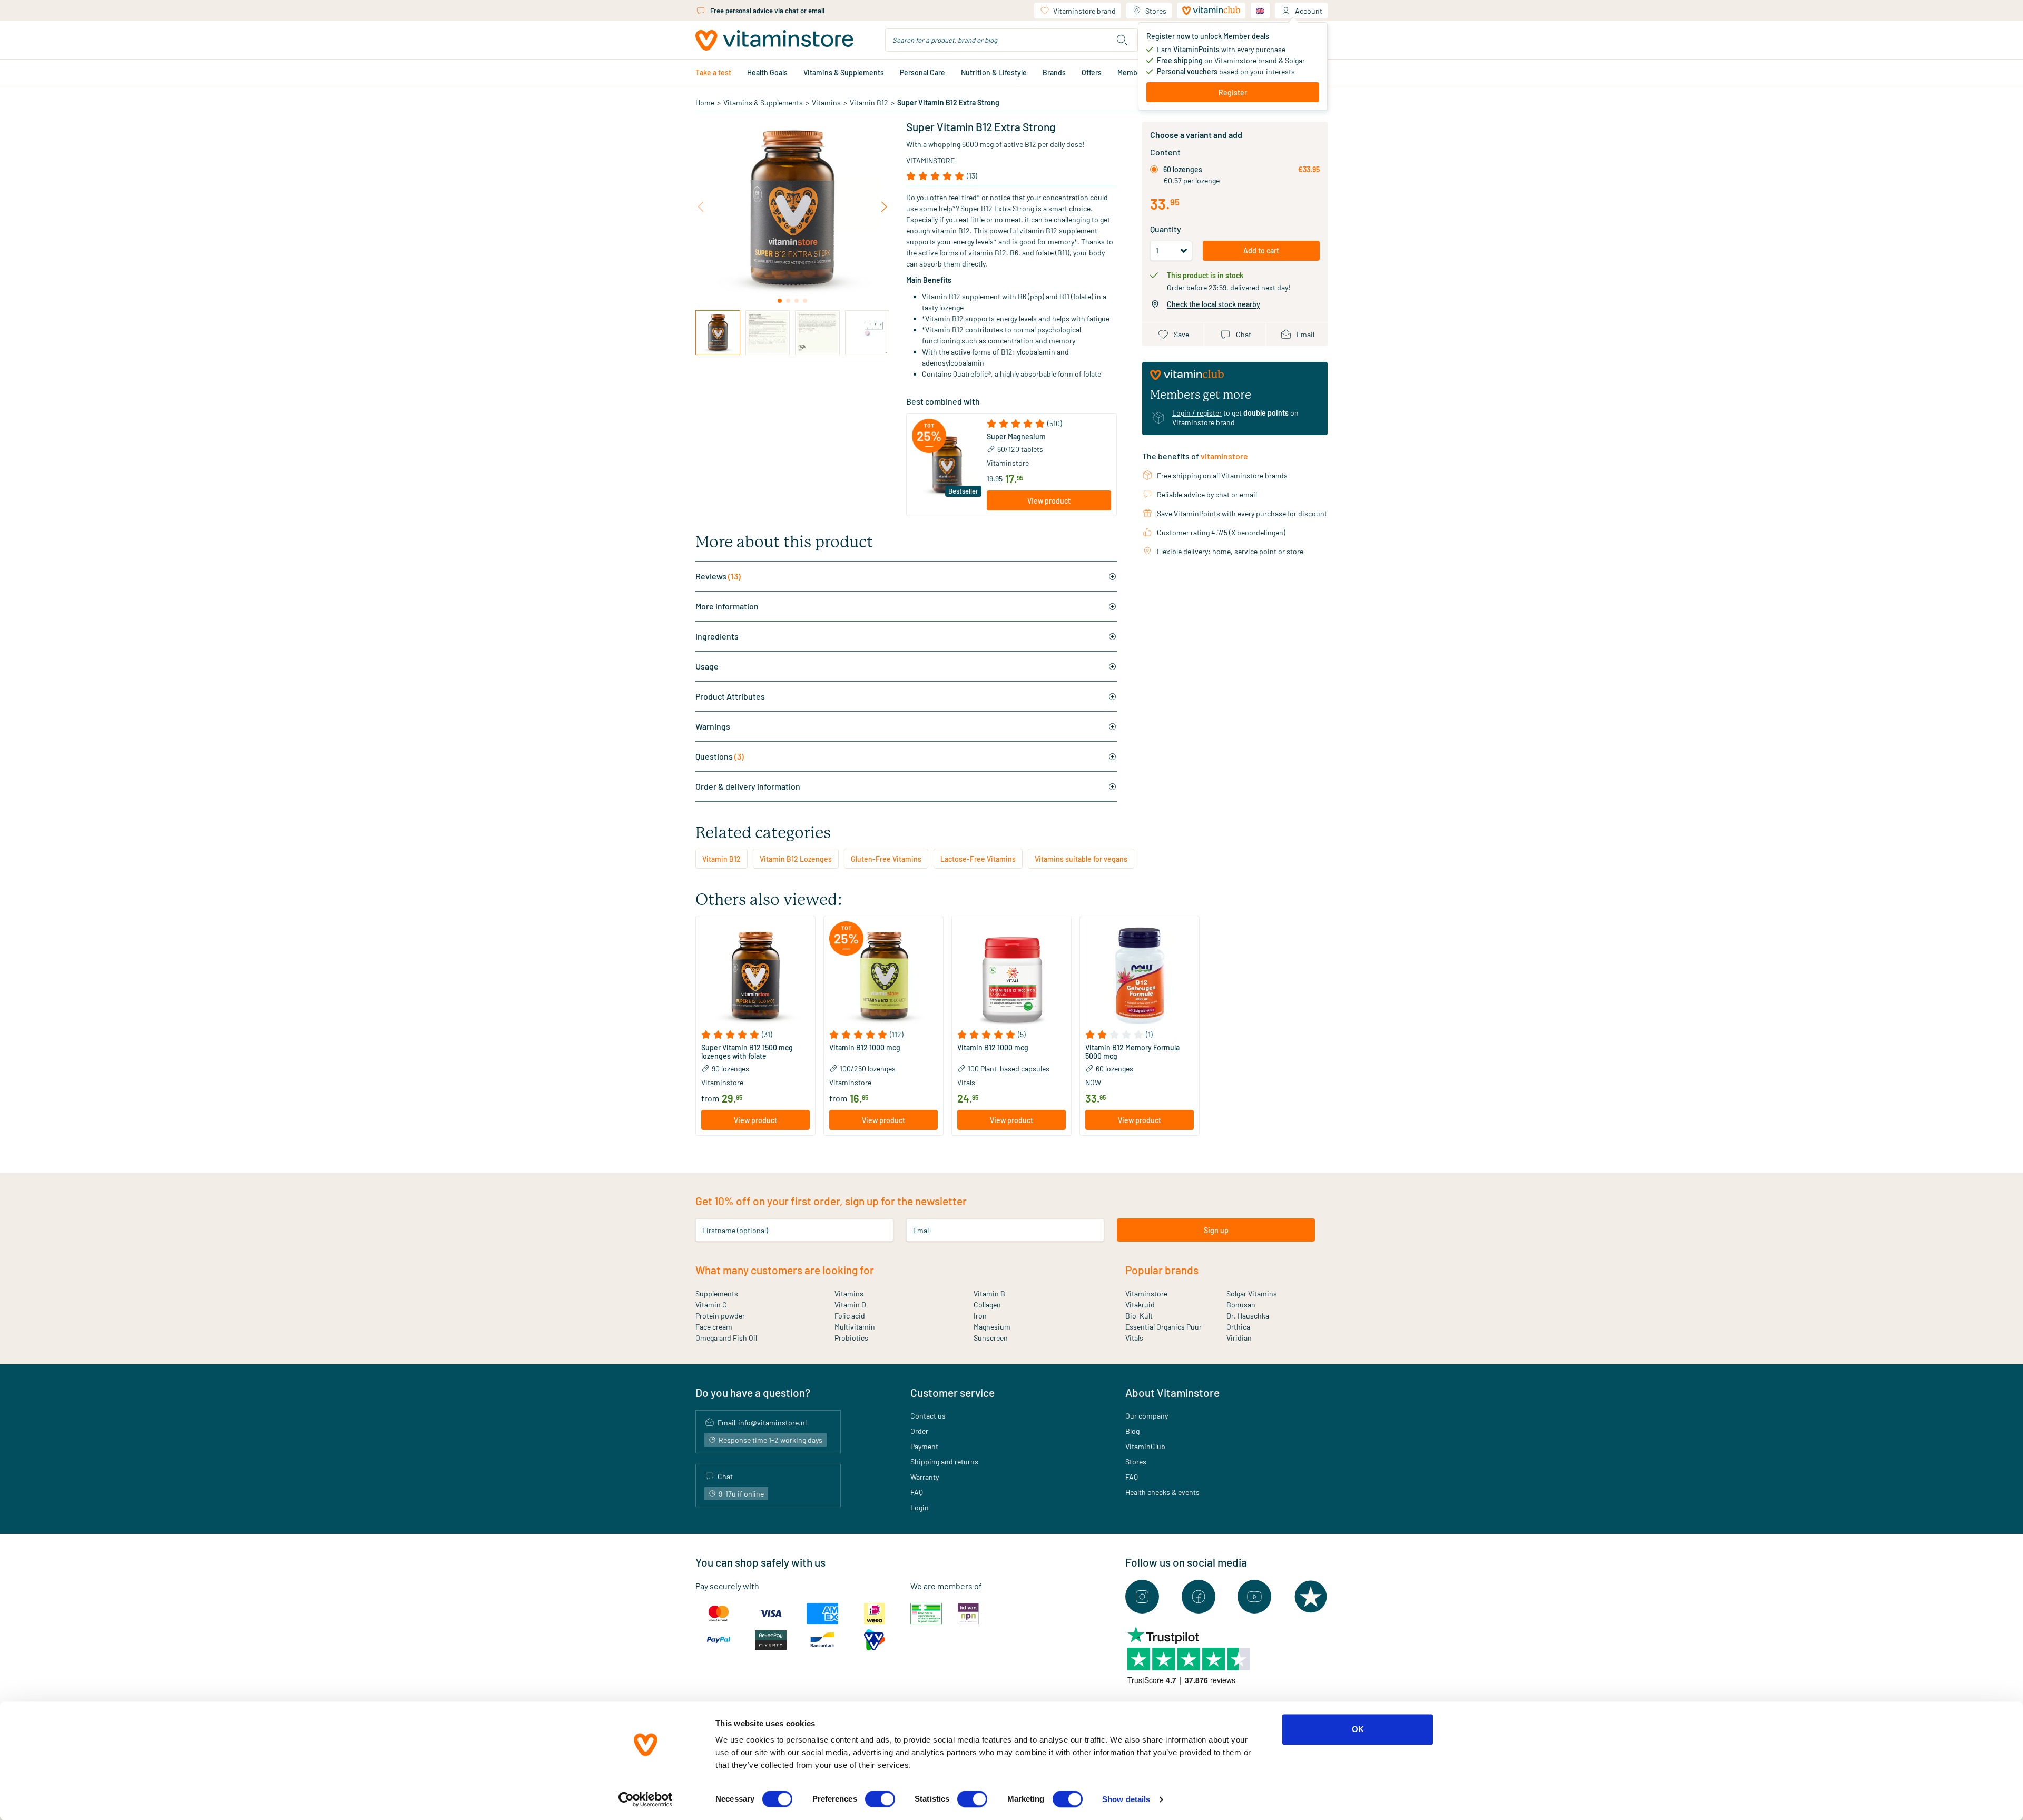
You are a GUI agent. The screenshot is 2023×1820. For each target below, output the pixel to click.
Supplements (717, 1293)
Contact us (928, 1416)
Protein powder (720, 1316)
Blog (1132, 1431)
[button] (1049, 424)
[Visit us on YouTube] (1254, 1597)
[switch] (880, 1799)
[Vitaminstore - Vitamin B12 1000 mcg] (883, 976)
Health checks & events (1162, 1492)
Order (919, 1431)
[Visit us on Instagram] (1142, 1597)
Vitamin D (850, 1305)
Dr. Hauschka (1248, 1316)
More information (727, 606)
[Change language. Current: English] (1260, 11)
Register (1233, 92)
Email (922, 1230)
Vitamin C (711, 1305)
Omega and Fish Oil (726, 1338)
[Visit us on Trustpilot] (1311, 1597)
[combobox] (1011, 40)
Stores (1156, 11)
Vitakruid (1140, 1305)
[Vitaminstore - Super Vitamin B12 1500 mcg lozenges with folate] (755, 976)
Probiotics (851, 1338)
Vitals (1134, 1338)
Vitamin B (989, 1293)
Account (1309, 11)
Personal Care (922, 72)
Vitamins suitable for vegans (1081, 859)
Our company (1147, 1416)
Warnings (713, 726)
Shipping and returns (944, 1462)
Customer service (952, 1393)
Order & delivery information (748, 786)
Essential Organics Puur (1163, 1327)
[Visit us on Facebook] (1199, 1597)
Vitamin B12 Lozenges (796, 859)
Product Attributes (730, 696)
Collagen (987, 1305)
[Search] (1122, 40)
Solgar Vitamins (1252, 1293)
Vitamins (826, 102)
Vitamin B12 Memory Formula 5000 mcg (1132, 1052)
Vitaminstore (930, 160)
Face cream (714, 1327)
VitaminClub (1145, 1446)
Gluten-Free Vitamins (886, 859)
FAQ (917, 1492)
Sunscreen (991, 1338)
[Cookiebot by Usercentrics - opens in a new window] (646, 1799)
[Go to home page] (774, 40)
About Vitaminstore (1172, 1393)
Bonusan (1241, 1305)
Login (920, 1507)
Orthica (1238, 1327)
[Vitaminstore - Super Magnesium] (947, 465)
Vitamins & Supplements (844, 72)
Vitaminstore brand (1084, 11)
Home (705, 102)
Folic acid (850, 1316)
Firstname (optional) (735, 1230)
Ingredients (717, 636)
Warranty (925, 1477)
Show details (1126, 1799)
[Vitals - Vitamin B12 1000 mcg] (1011, 976)
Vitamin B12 (869, 102)
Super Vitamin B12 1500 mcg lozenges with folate (747, 1052)
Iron (980, 1316)
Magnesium (992, 1327)
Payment (924, 1446)
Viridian (1239, 1338)
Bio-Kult (1139, 1316)
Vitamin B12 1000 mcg (865, 1048)
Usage (707, 666)
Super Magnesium (1016, 437)
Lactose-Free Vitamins (978, 859)
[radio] (1154, 169)
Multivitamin (855, 1327)
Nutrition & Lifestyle (994, 72)
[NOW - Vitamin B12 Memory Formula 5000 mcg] (1140, 976)
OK (1358, 1729)
